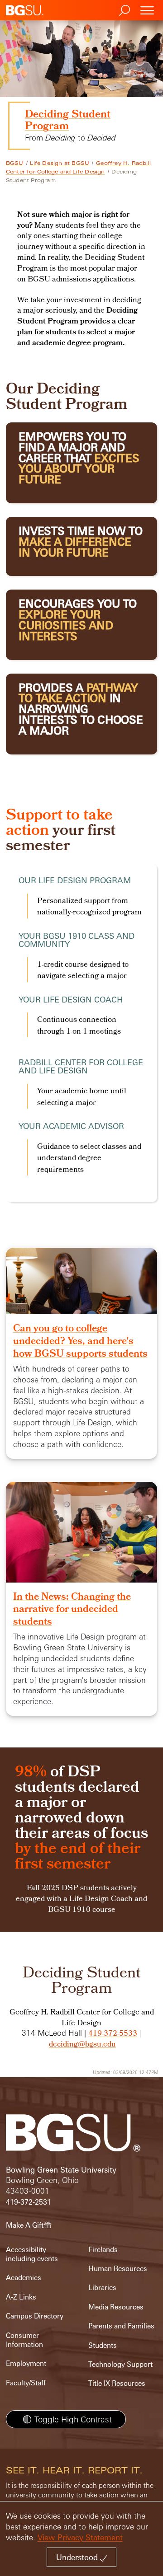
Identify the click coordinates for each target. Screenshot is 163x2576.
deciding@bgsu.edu (82, 2045)
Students (103, 2345)
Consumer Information (24, 2340)
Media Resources (116, 2307)
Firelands (103, 2250)
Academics (24, 2278)
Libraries (102, 2288)
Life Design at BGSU (60, 163)
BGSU (15, 163)
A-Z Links (21, 2297)
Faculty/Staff (26, 2383)
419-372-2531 (29, 2202)
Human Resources (118, 2269)
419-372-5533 (113, 2034)
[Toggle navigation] (147, 10)
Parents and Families (121, 2326)
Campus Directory (35, 2316)
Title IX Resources (117, 2383)
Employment (26, 2363)
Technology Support (120, 2364)
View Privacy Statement (80, 2537)
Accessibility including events (32, 2254)
